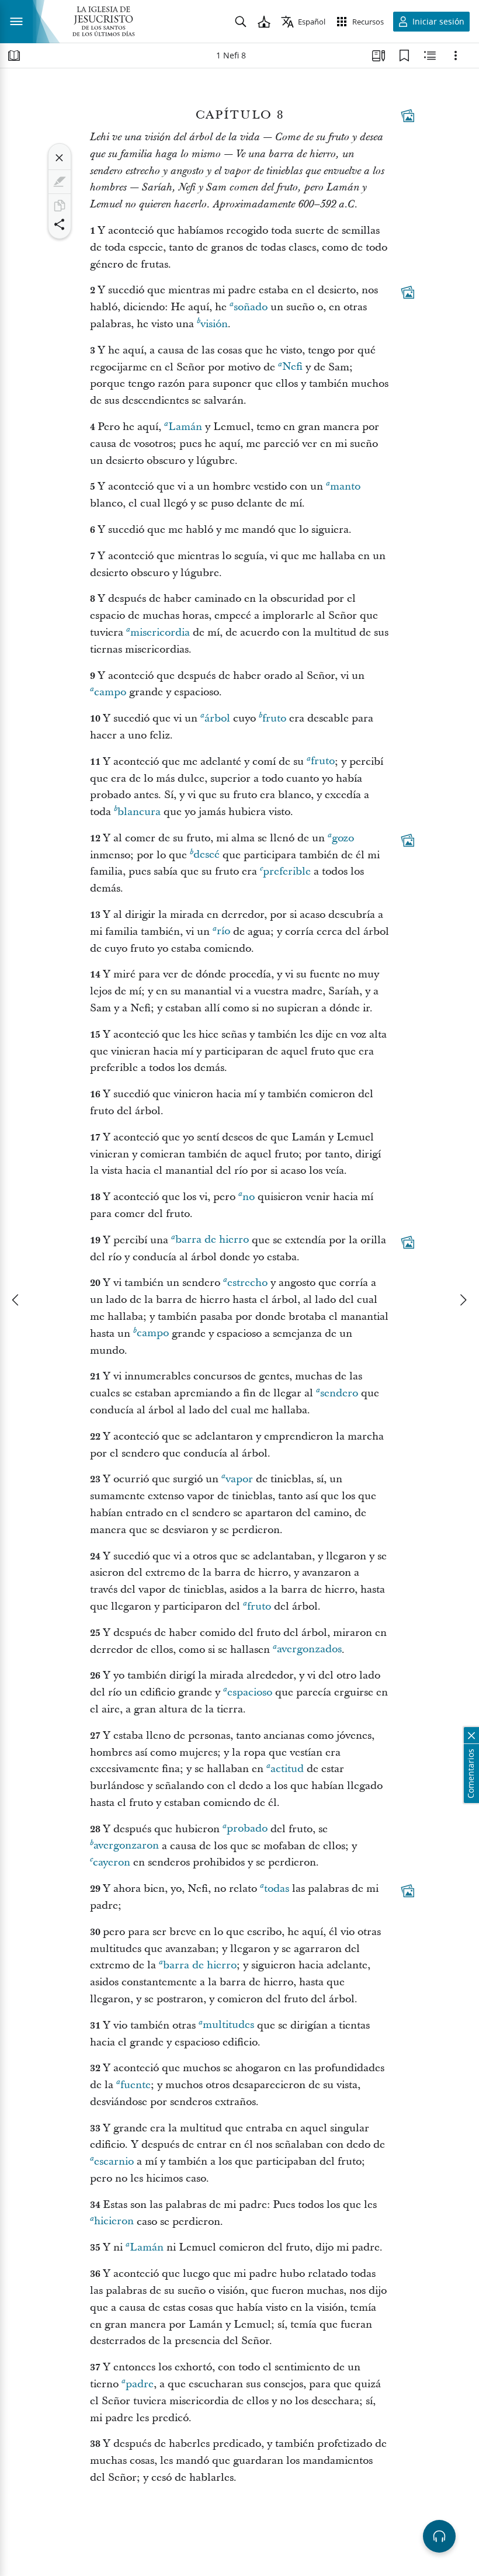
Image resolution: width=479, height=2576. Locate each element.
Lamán (185, 427)
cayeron (112, 1862)
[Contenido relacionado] (430, 56)
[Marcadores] (404, 56)
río (223, 932)
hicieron (114, 2222)
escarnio (114, 2161)
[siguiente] (463, 1300)
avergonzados (309, 1650)
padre (140, 2384)
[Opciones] (456, 56)
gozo (343, 838)
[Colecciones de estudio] (379, 56)
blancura (139, 812)
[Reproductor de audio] (439, 2536)
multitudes (228, 2025)
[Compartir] (60, 224)
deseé (206, 855)
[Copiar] (60, 206)
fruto (274, 718)
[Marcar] (60, 182)
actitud (287, 1769)
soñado (251, 307)
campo (110, 692)
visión (214, 324)
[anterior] (16, 1300)
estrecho (247, 1283)
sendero (339, 1393)
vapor (239, 1479)
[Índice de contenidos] (14, 56)
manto (345, 486)
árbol (217, 718)
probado (247, 1829)
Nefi (292, 367)
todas (277, 1889)
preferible (287, 871)
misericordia (160, 632)
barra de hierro (212, 1240)
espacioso (250, 1692)
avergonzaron (126, 1846)
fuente (136, 2085)
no (249, 1197)
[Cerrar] (60, 158)
